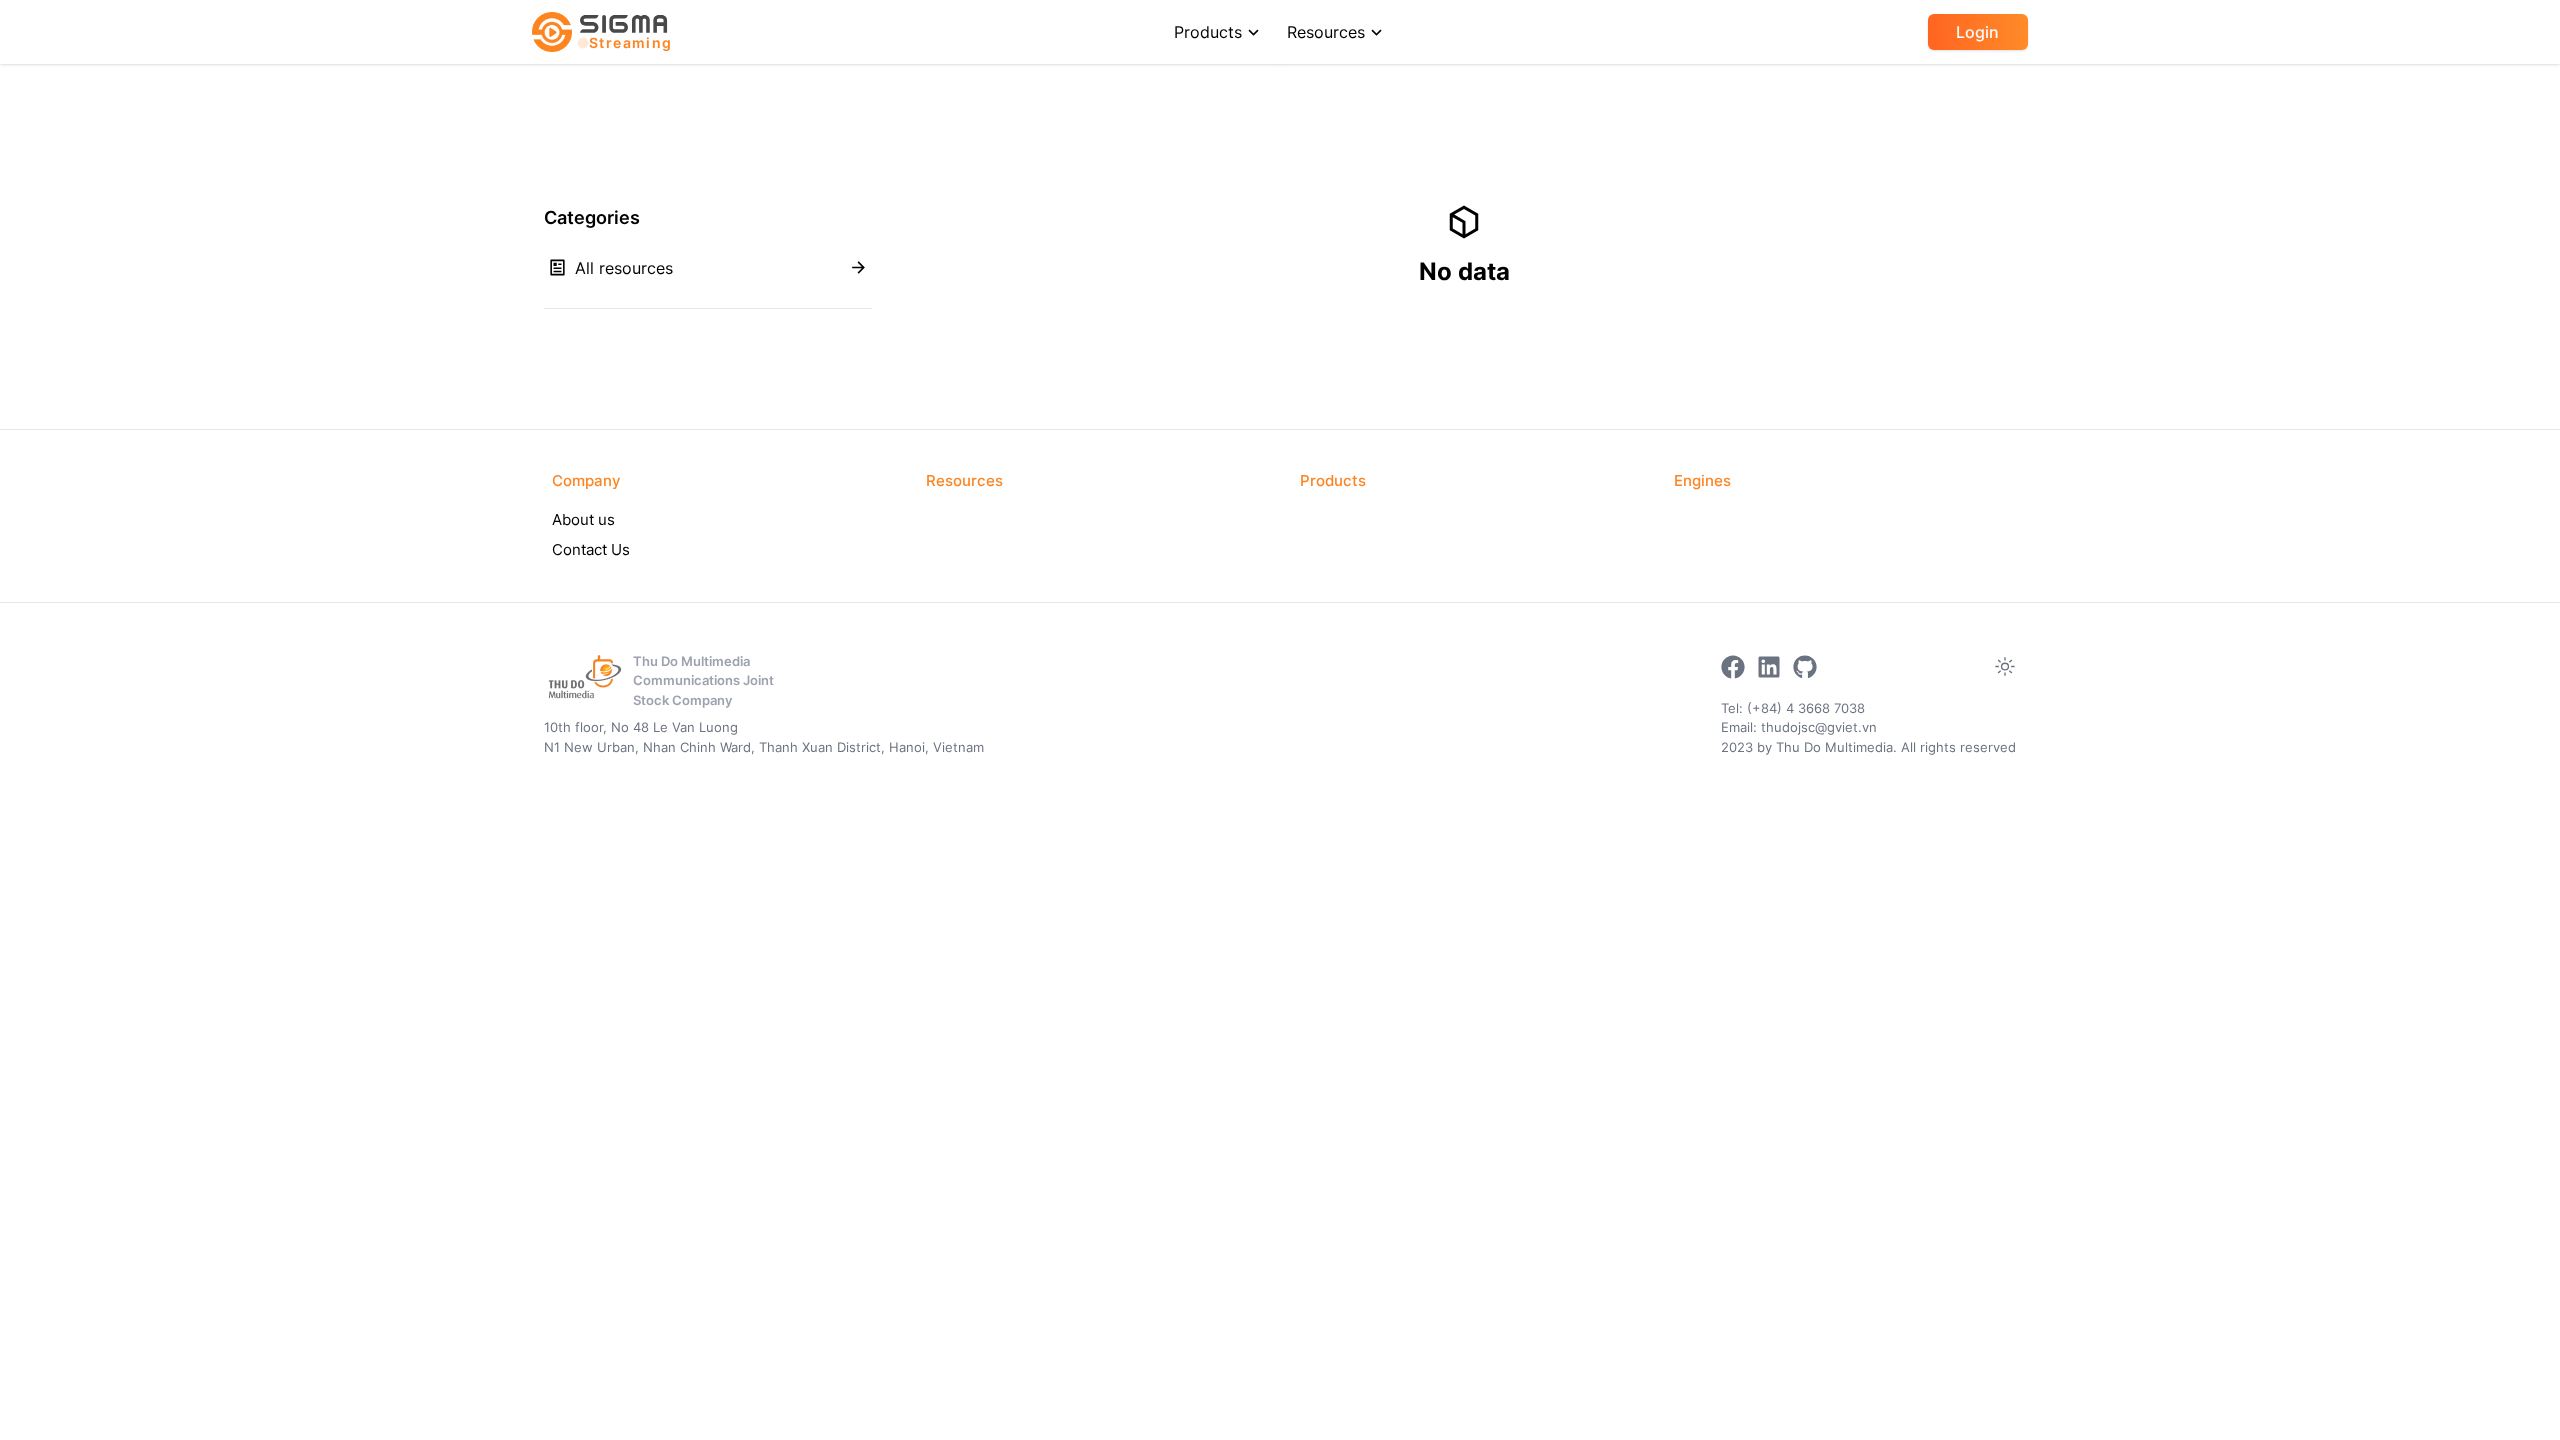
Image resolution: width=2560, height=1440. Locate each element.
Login (1977, 32)
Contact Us (591, 549)
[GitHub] (1805, 667)
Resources (1326, 32)
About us (583, 519)
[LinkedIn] (1769, 667)
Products (1208, 32)
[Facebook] (1733, 667)
